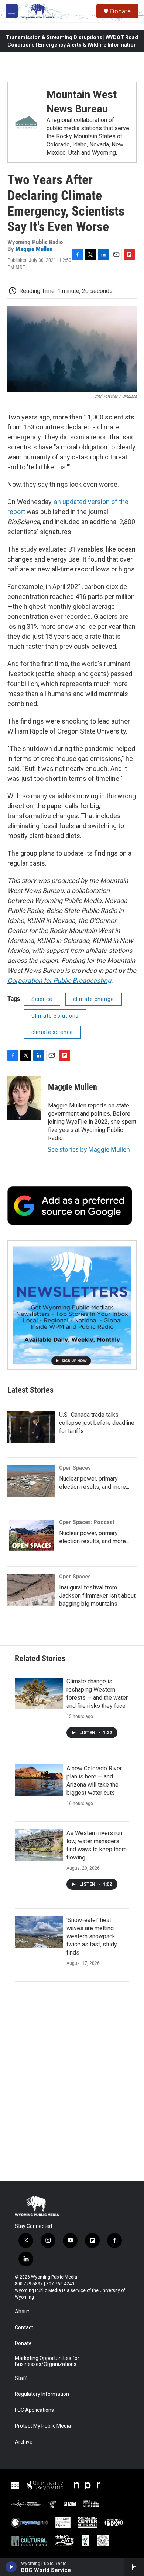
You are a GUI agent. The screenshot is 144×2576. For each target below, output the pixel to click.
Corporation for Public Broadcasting (59, 980)
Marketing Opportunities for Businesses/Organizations (47, 2361)
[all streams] (134, 2567)
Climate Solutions (55, 1016)
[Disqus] (72, 2081)
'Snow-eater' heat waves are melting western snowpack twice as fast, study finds (92, 1936)
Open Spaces (75, 1468)
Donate (120, 11)
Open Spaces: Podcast (87, 1522)
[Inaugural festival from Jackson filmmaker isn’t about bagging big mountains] (31, 1590)
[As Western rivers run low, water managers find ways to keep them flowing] (39, 1845)
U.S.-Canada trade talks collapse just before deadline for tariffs (97, 1423)
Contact (24, 2328)
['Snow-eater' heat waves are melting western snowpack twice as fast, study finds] (39, 1932)
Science (42, 999)
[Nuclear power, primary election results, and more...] (31, 1481)
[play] (11, 2567)
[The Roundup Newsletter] (72, 1305)
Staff (21, 2378)
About (22, 2312)
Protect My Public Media (43, 2426)
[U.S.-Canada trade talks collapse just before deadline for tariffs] (31, 1427)
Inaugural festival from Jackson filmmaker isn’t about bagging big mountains (97, 1596)
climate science (52, 1032)
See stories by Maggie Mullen (89, 1149)
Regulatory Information (42, 2394)
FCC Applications (34, 2410)
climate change (94, 999)
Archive (24, 2442)
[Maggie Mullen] (24, 1098)
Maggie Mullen (34, 249)
